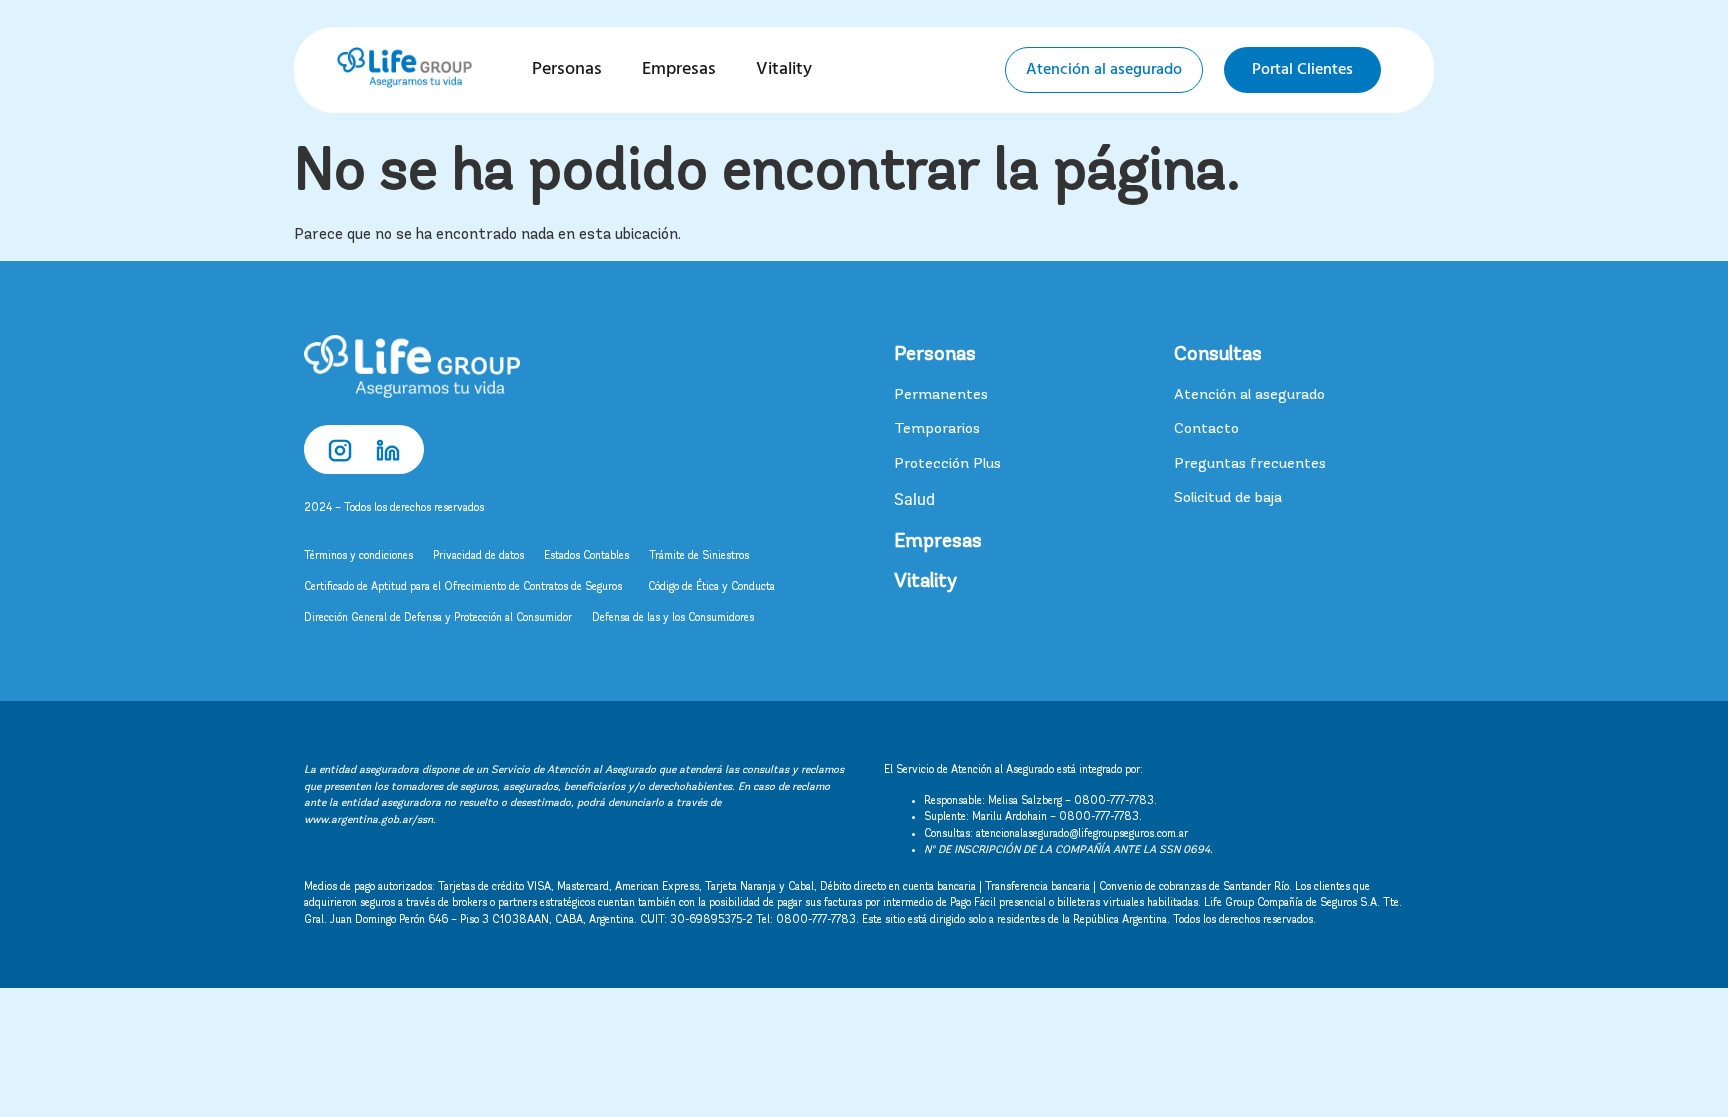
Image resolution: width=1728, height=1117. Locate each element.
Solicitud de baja (1228, 498)
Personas (567, 69)
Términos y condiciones (358, 556)
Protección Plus (947, 464)
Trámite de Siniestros (699, 556)
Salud (914, 499)
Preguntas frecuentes (1250, 464)
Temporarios (937, 429)
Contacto (1206, 429)
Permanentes (941, 395)
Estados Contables (586, 556)
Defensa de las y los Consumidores (673, 618)
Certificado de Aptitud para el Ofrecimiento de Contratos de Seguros (466, 587)
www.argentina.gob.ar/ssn (368, 820)
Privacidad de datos (478, 556)
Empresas (679, 69)
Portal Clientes (1302, 70)
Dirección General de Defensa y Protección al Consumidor (438, 618)
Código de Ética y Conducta (711, 587)
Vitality (784, 69)
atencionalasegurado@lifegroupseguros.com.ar (1082, 834)
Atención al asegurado (1249, 395)
